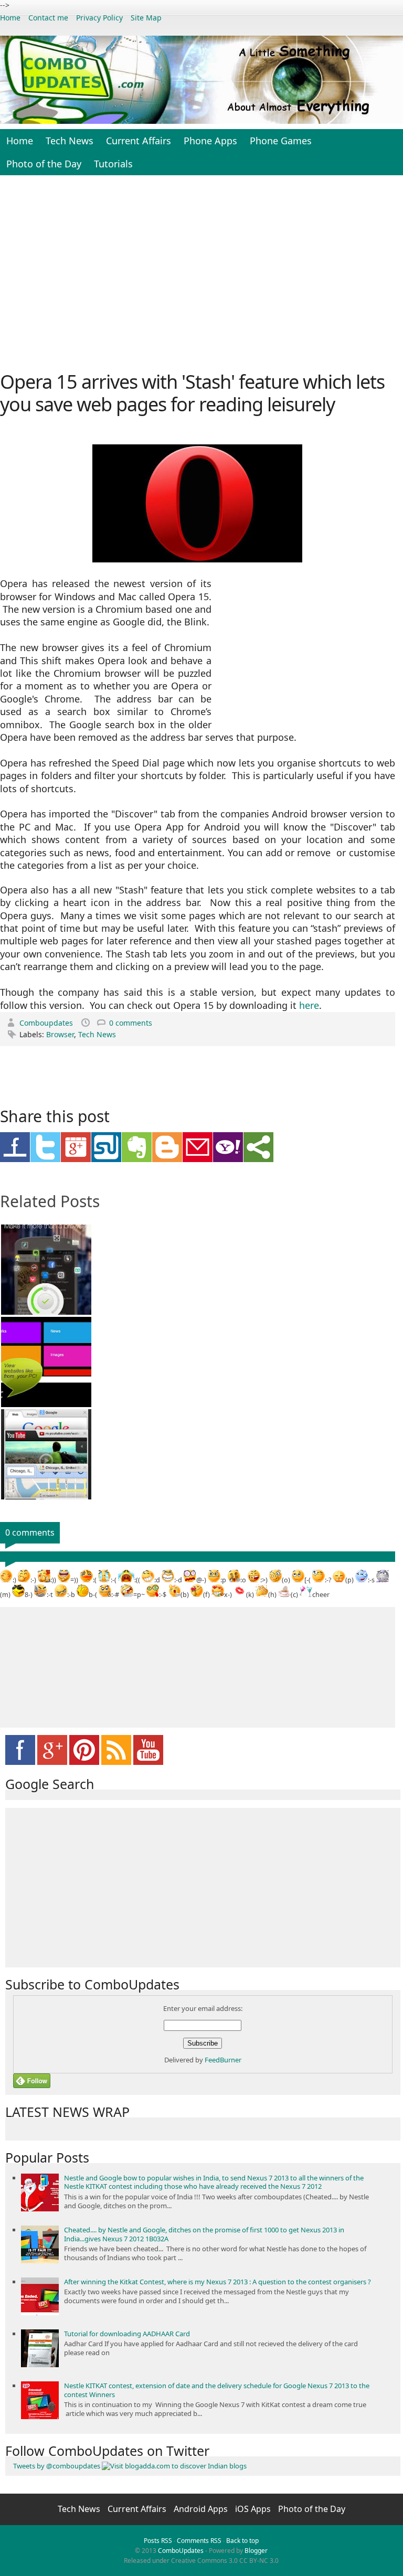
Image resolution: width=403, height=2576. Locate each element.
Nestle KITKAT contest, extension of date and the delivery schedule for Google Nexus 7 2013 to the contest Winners (217, 2390)
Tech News (70, 141)
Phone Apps (210, 141)
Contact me (48, 18)
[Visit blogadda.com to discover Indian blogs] (174, 2466)
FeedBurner (223, 2060)
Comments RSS (199, 2541)
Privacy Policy (99, 18)
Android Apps (202, 2509)
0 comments (131, 1023)
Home (10, 18)
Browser (60, 1034)
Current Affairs (139, 141)
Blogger (256, 2551)
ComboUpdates (181, 2551)
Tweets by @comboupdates (57, 2466)
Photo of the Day (44, 164)
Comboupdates (47, 1023)
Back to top (242, 2541)
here (309, 1005)
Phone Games (281, 141)
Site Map (146, 18)
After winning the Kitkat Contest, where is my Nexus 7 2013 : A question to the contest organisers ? (218, 2282)
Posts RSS (158, 2541)
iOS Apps (254, 2509)
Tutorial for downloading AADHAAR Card (127, 2334)
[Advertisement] (201, 272)
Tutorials (113, 164)
